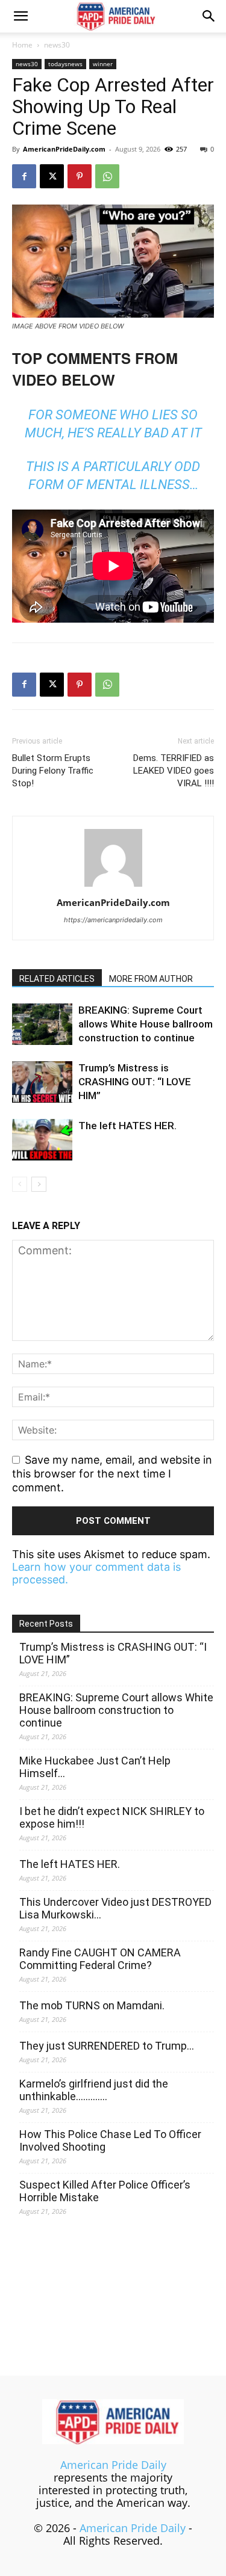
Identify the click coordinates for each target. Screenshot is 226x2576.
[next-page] (39, 1184)
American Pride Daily (113, 2465)
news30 (57, 45)
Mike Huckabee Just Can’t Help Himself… (95, 1767)
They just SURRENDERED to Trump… (107, 2046)
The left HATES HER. (127, 1126)
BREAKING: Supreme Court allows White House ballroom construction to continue (146, 1024)
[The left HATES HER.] (42, 1140)
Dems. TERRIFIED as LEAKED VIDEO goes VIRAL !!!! (174, 771)
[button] (20, 16)
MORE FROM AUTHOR (151, 979)
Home (22, 45)
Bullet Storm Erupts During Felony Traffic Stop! (53, 771)
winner (103, 64)
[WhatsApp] (107, 176)
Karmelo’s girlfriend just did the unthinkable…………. (94, 2090)
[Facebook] (24, 176)
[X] (52, 176)
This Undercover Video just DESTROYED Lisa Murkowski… (115, 1908)
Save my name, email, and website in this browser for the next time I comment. (112, 1473)
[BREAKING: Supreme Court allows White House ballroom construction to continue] (42, 1024)
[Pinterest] (80, 176)
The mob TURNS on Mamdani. (92, 2005)
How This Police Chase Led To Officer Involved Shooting (110, 2140)
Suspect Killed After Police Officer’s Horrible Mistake (105, 2191)
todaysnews (65, 64)
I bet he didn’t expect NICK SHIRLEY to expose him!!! (112, 1817)
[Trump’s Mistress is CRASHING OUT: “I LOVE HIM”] (42, 1082)
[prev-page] (20, 1184)
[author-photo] (113, 886)
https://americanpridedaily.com (113, 920)
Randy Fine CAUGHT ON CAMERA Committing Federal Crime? (100, 1959)
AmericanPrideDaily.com (64, 149)
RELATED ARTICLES (57, 979)
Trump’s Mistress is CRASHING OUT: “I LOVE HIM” (135, 1082)
